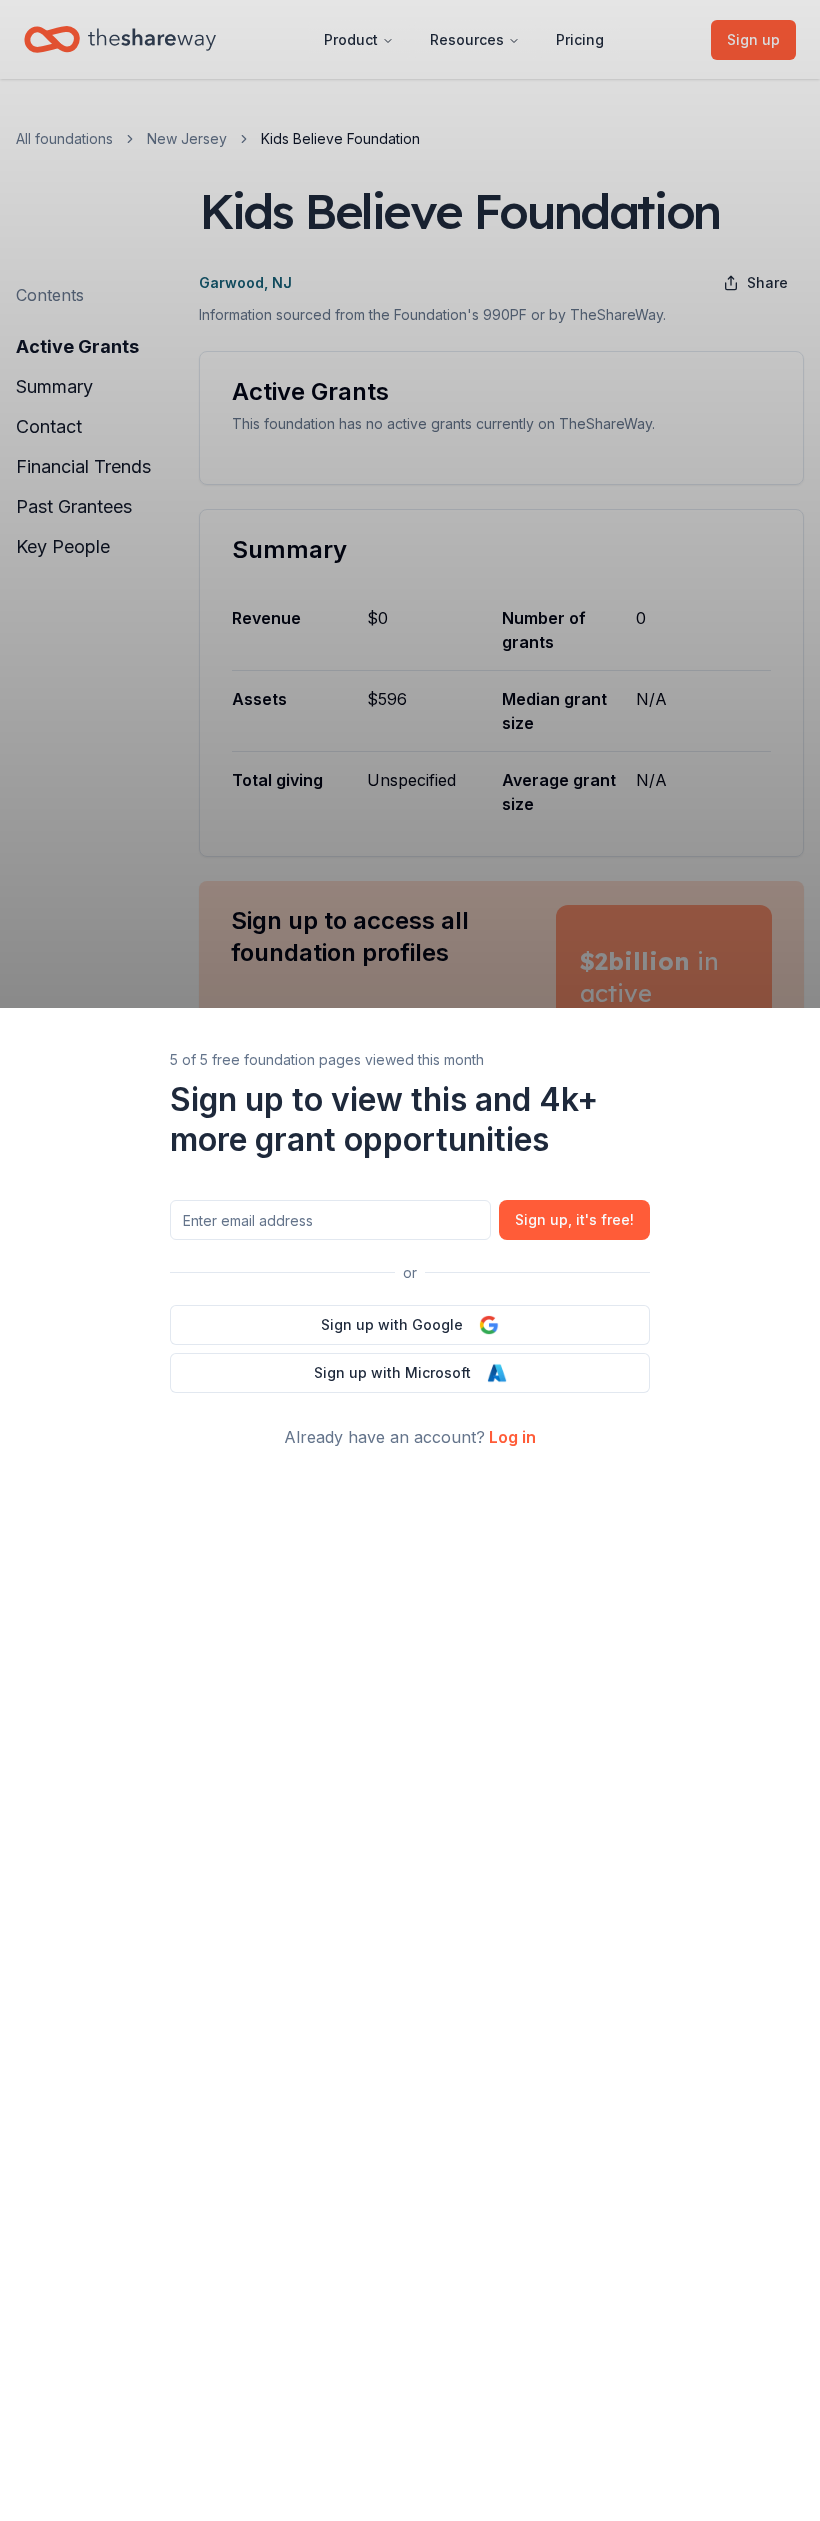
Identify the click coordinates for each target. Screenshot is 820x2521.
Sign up (574, 1219)
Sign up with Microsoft (392, 1372)
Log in (512, 1437)
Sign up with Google (392, 1324)
